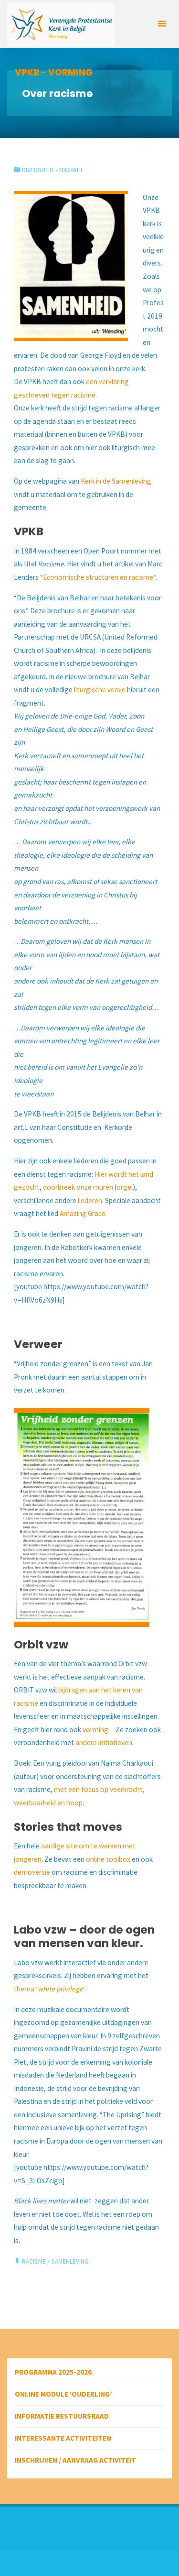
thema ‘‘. (50, 1989)
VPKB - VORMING (54, 72)
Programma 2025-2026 (53, 2372)
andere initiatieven (104, 1742)
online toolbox (108, 1859)
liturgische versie (100, 690)
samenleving (70, 2261)
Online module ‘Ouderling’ (63, 2394)
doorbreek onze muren (78, 1187)
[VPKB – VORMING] (61, 24)
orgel (125, 1187)
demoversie (32, 1872)
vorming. (97, 1730)
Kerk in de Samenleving (116, 481)
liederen (90, 1200)
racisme (34, 2261)
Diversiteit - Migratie (53, 170)
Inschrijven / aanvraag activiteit (75, 2460)
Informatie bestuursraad (62, 2416)
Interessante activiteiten (63, 2438)
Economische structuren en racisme (98, 577)
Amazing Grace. (83, 1213)
